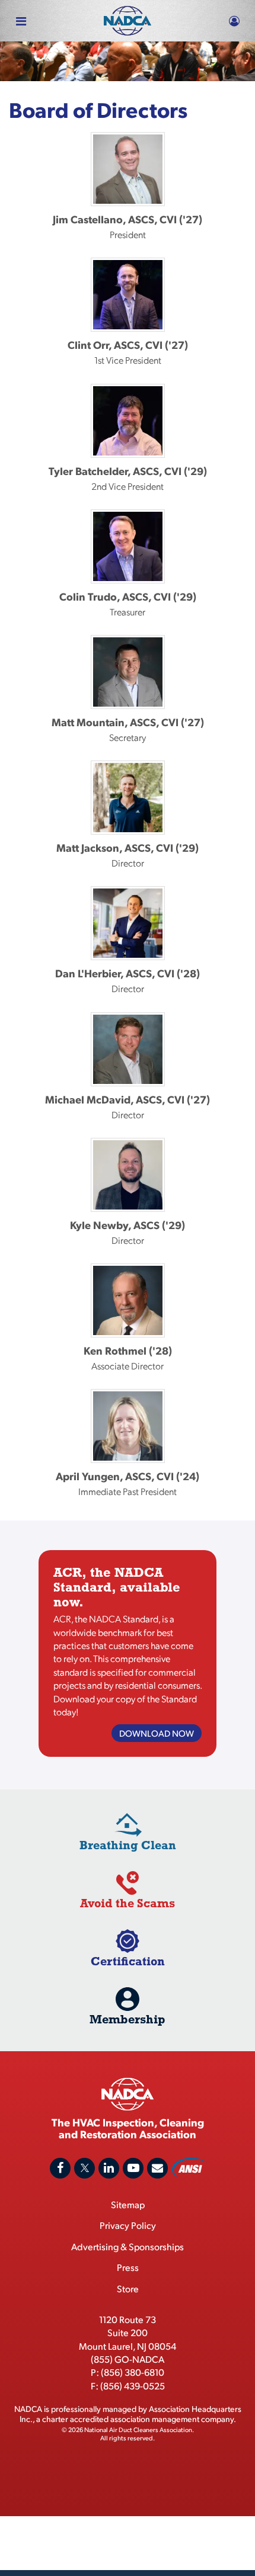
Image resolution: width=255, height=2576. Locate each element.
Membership (128, 2019)
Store (128, 2288)
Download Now (157, 1733)
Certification (128, 1961)
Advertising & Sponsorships (128, 2246)
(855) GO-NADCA (128, 2359)
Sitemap (128, 2204)
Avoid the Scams (128, 1903)
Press (128, 2267)
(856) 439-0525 (133, 2386)
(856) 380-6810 (133, 2372)
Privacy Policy (128, 2225)
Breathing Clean (128, 1845)
